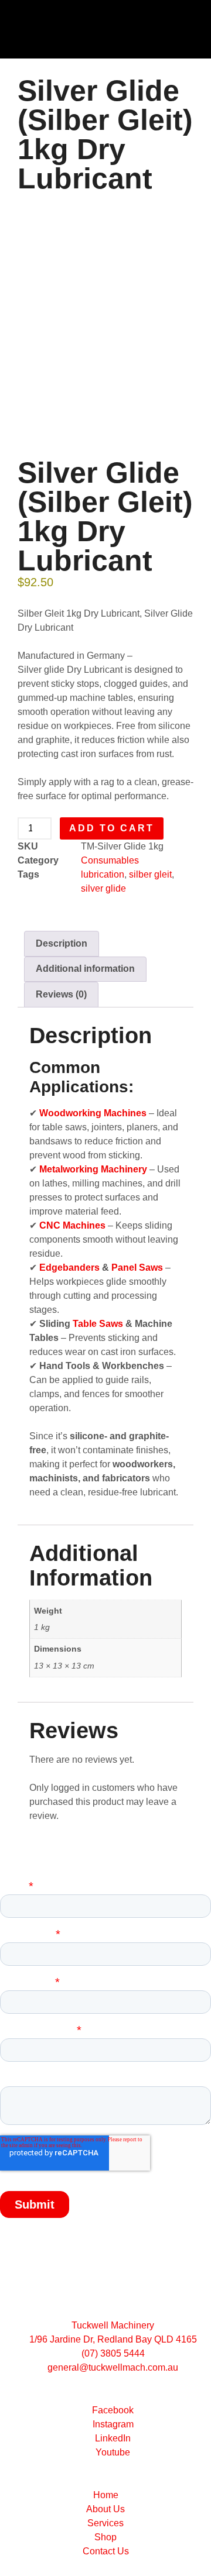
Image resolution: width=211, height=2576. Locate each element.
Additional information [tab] (85, 969)
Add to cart (112, 828)
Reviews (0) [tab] (61, 994)
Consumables (110, 860)
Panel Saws (137, 1268)
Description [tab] (62, 943)
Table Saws (98, 1324)
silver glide (103, 888)
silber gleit (150, 874)
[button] (91, 30)
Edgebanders (69, 1268)
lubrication (103, 874)
